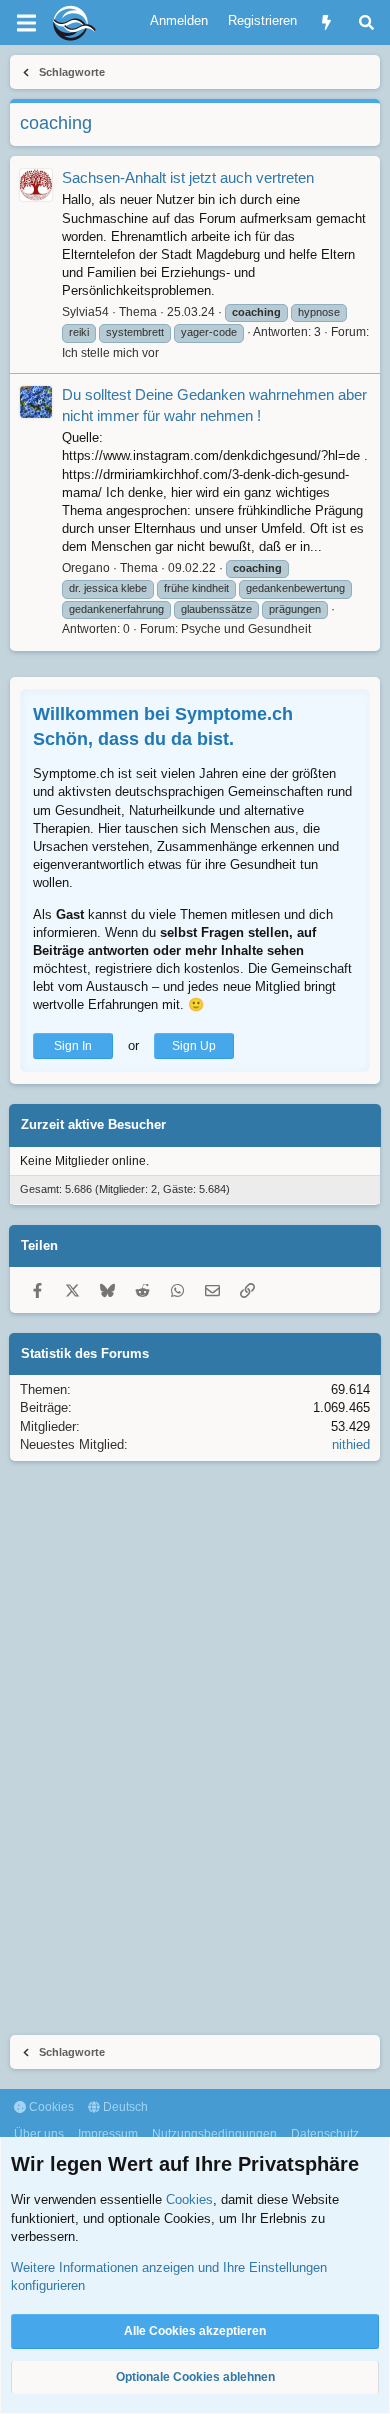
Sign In (73, 1046)
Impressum (108, 2134)
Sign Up (194, 1046)
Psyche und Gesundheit (246, 629)
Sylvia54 (85, 312)
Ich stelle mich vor (110, 353)
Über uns (39, 2134)
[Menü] (26, 23)
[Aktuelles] (326, 22)
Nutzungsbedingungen (214, 2134)
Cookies (50, 2107)
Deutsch (124, 2107)
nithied (351, 1444)
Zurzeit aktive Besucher (93, 1124)
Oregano (86, 568)
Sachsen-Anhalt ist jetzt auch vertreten (188, 177)
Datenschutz (325, 2134)
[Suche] (366, 22)
